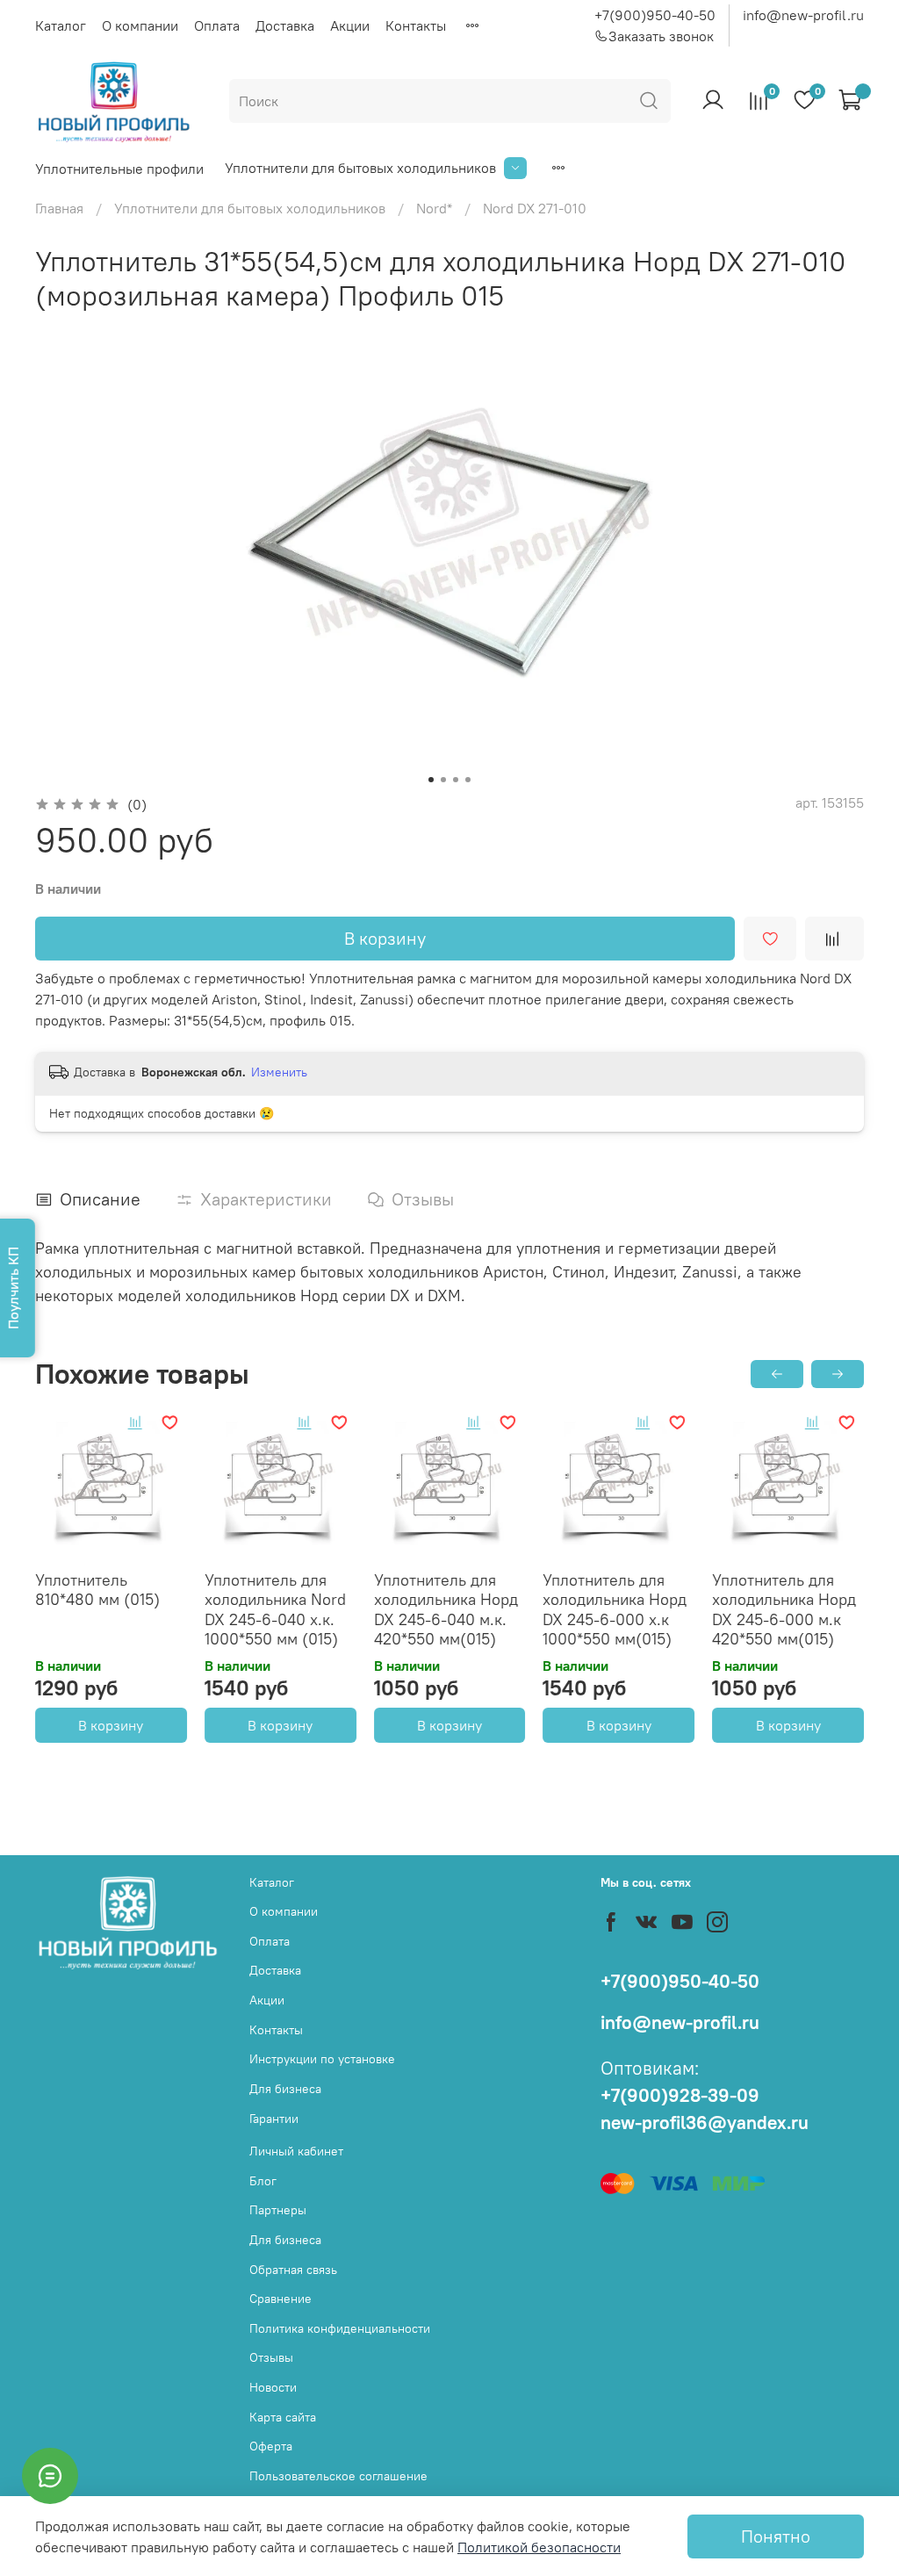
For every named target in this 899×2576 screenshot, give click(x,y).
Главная (59, 208)
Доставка (285, 25)
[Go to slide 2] (443, 780)
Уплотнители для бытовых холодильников (360, 168)
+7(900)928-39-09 (680, 2095)
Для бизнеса (285, 2089)
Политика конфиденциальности (340, 2328)
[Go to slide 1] (431, 780)
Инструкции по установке (322, 2059)
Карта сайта (283, 2417)
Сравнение (280, 2299)
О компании (140, 25)
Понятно (776, 2536)
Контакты (416, 25)
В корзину (111, 1725)
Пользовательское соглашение (338, 2476)
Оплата (217, 25)
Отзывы (271, 2357)
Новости (273, 2387)
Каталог (61, 25)
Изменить (279, 1072)
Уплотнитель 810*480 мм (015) (97, 1590)
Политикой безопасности (539, 2547)
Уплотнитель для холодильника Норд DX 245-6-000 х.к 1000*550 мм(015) (615, 1610)
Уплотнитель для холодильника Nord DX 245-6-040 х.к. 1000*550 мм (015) (275, 1610)
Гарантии (274, 2119)
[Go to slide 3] (456, 780)
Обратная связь (293, 2270)
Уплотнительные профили (119, 169)
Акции (350, 25)
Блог (263, 2181)
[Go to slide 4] (468, 780)
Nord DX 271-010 (535, 208)
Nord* (434, 208)
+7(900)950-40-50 (655, 15)
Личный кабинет (296, 2151)
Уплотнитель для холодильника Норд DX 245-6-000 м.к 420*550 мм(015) (784, 1610)
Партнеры (278, 2210)
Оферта (271, 2446)
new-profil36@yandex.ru (705, 2123)
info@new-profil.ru (803, 15)
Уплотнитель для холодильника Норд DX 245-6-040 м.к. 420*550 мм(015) (446, 1610)
